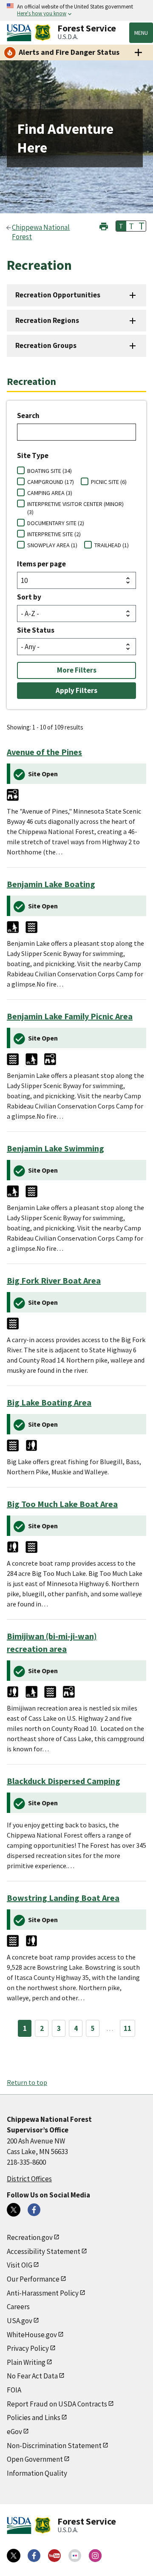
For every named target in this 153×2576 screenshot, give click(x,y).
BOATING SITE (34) (50, 471)
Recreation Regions (47, 320)
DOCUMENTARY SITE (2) (56, 523)
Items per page (41, 564)
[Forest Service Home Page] (43, 33)
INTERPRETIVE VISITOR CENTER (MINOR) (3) (75, 508)
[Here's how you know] (76, 10)
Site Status (36, 630)
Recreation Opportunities (58, 295)
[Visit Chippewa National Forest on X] (14, 2210)
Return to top (27, 2082)
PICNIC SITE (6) (109, 482)
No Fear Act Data (32, 2376)
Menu (141, 33)
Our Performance (33, 2279)
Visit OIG (20, 2265)
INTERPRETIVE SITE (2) (54, 534)
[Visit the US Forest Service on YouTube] (54, 2556)
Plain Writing (26, 2362)
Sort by (29, 597)
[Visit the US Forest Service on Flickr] (75, 2556)
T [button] (121, 226)
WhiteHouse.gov (32, 2335)
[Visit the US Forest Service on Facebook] (34, 2556)
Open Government (35, 2459)
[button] (104, 225)
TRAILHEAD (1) (112, 545)
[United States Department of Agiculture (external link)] (21, 33)
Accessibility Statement (44, 2251)
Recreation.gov (30, 2237)
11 (127, 2028)
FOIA (14, 2390)
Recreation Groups (46, 345)
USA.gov (20, 2321)
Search (28, 416)
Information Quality (37, 2473)
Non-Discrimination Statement (54, 2446)
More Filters (77, 670)
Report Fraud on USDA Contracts (57, 2404)
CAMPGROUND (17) (51, 482)
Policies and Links (34, 2418)
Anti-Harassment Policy (43, 2293)
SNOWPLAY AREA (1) (52, 545)
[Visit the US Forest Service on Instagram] (95, 2556)
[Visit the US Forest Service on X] (14, 2556)
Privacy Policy (28, 2348)
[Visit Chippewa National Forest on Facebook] (34, 2210)
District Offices (29, 2179)
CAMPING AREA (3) (50, 493)
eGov (14, 2432)
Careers (18, 2307)
